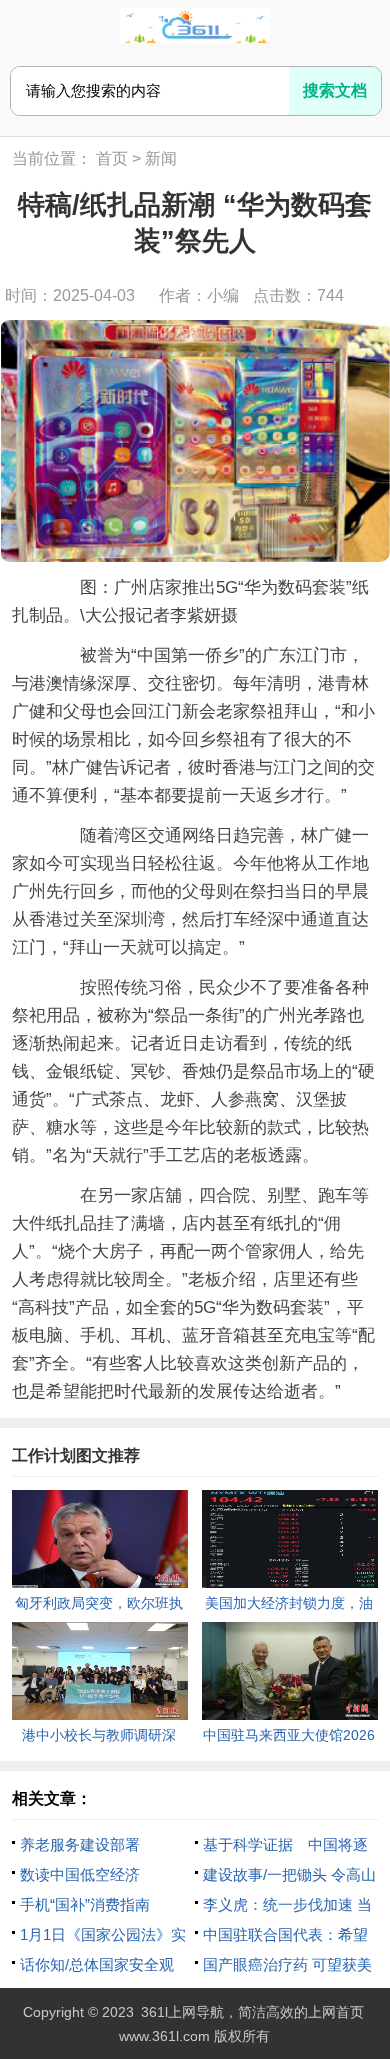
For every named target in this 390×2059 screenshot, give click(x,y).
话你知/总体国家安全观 (97, 1964)
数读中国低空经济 (80, 1874)
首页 (112, 158)
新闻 (161, 158)
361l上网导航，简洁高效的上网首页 (252, 2012)
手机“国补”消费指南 (85, 1904)
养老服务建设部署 (80, 1844)
